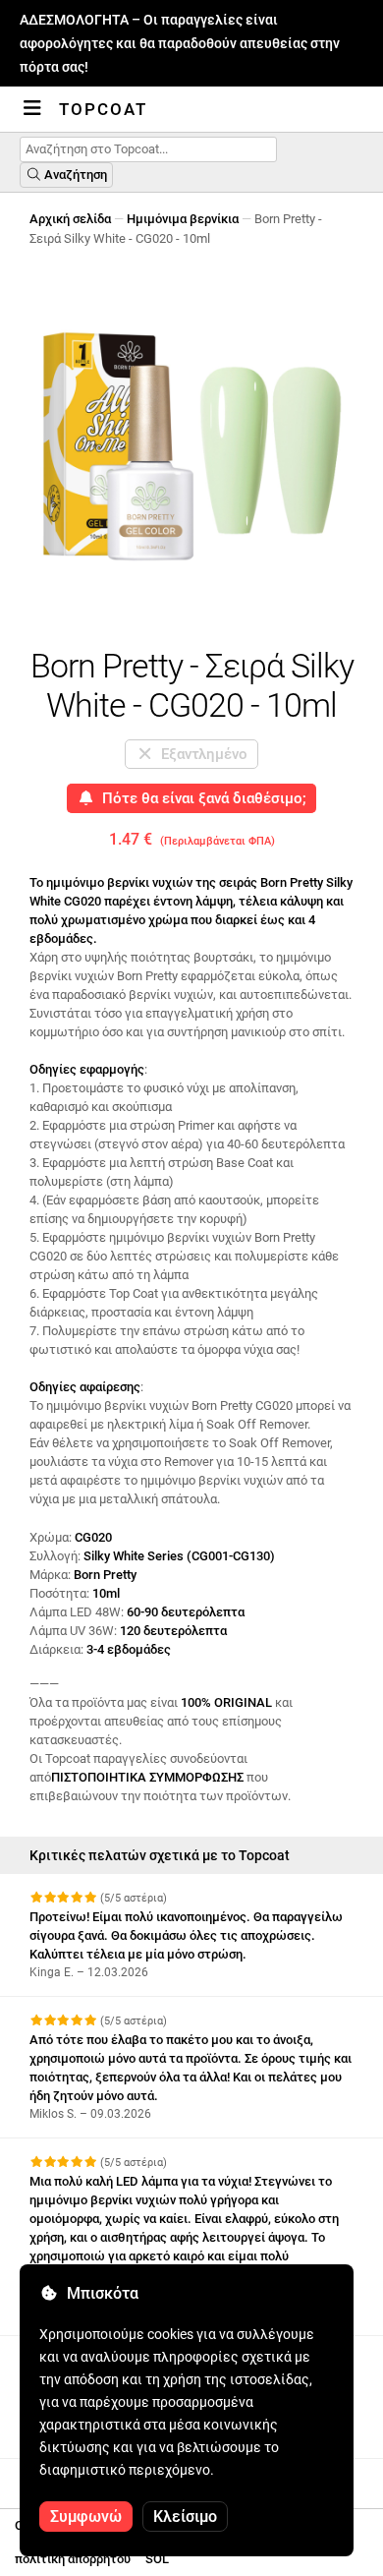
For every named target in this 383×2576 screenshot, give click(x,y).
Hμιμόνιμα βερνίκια (183, 219)
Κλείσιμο (185, 2517)
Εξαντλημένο (200, 754)
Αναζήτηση (74, 175)
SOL (157, 2559)
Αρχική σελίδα (70, 219)
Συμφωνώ (86, 2517)
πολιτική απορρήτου (73, 2559)
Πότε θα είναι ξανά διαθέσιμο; (200, 798)
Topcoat (103, 109)
